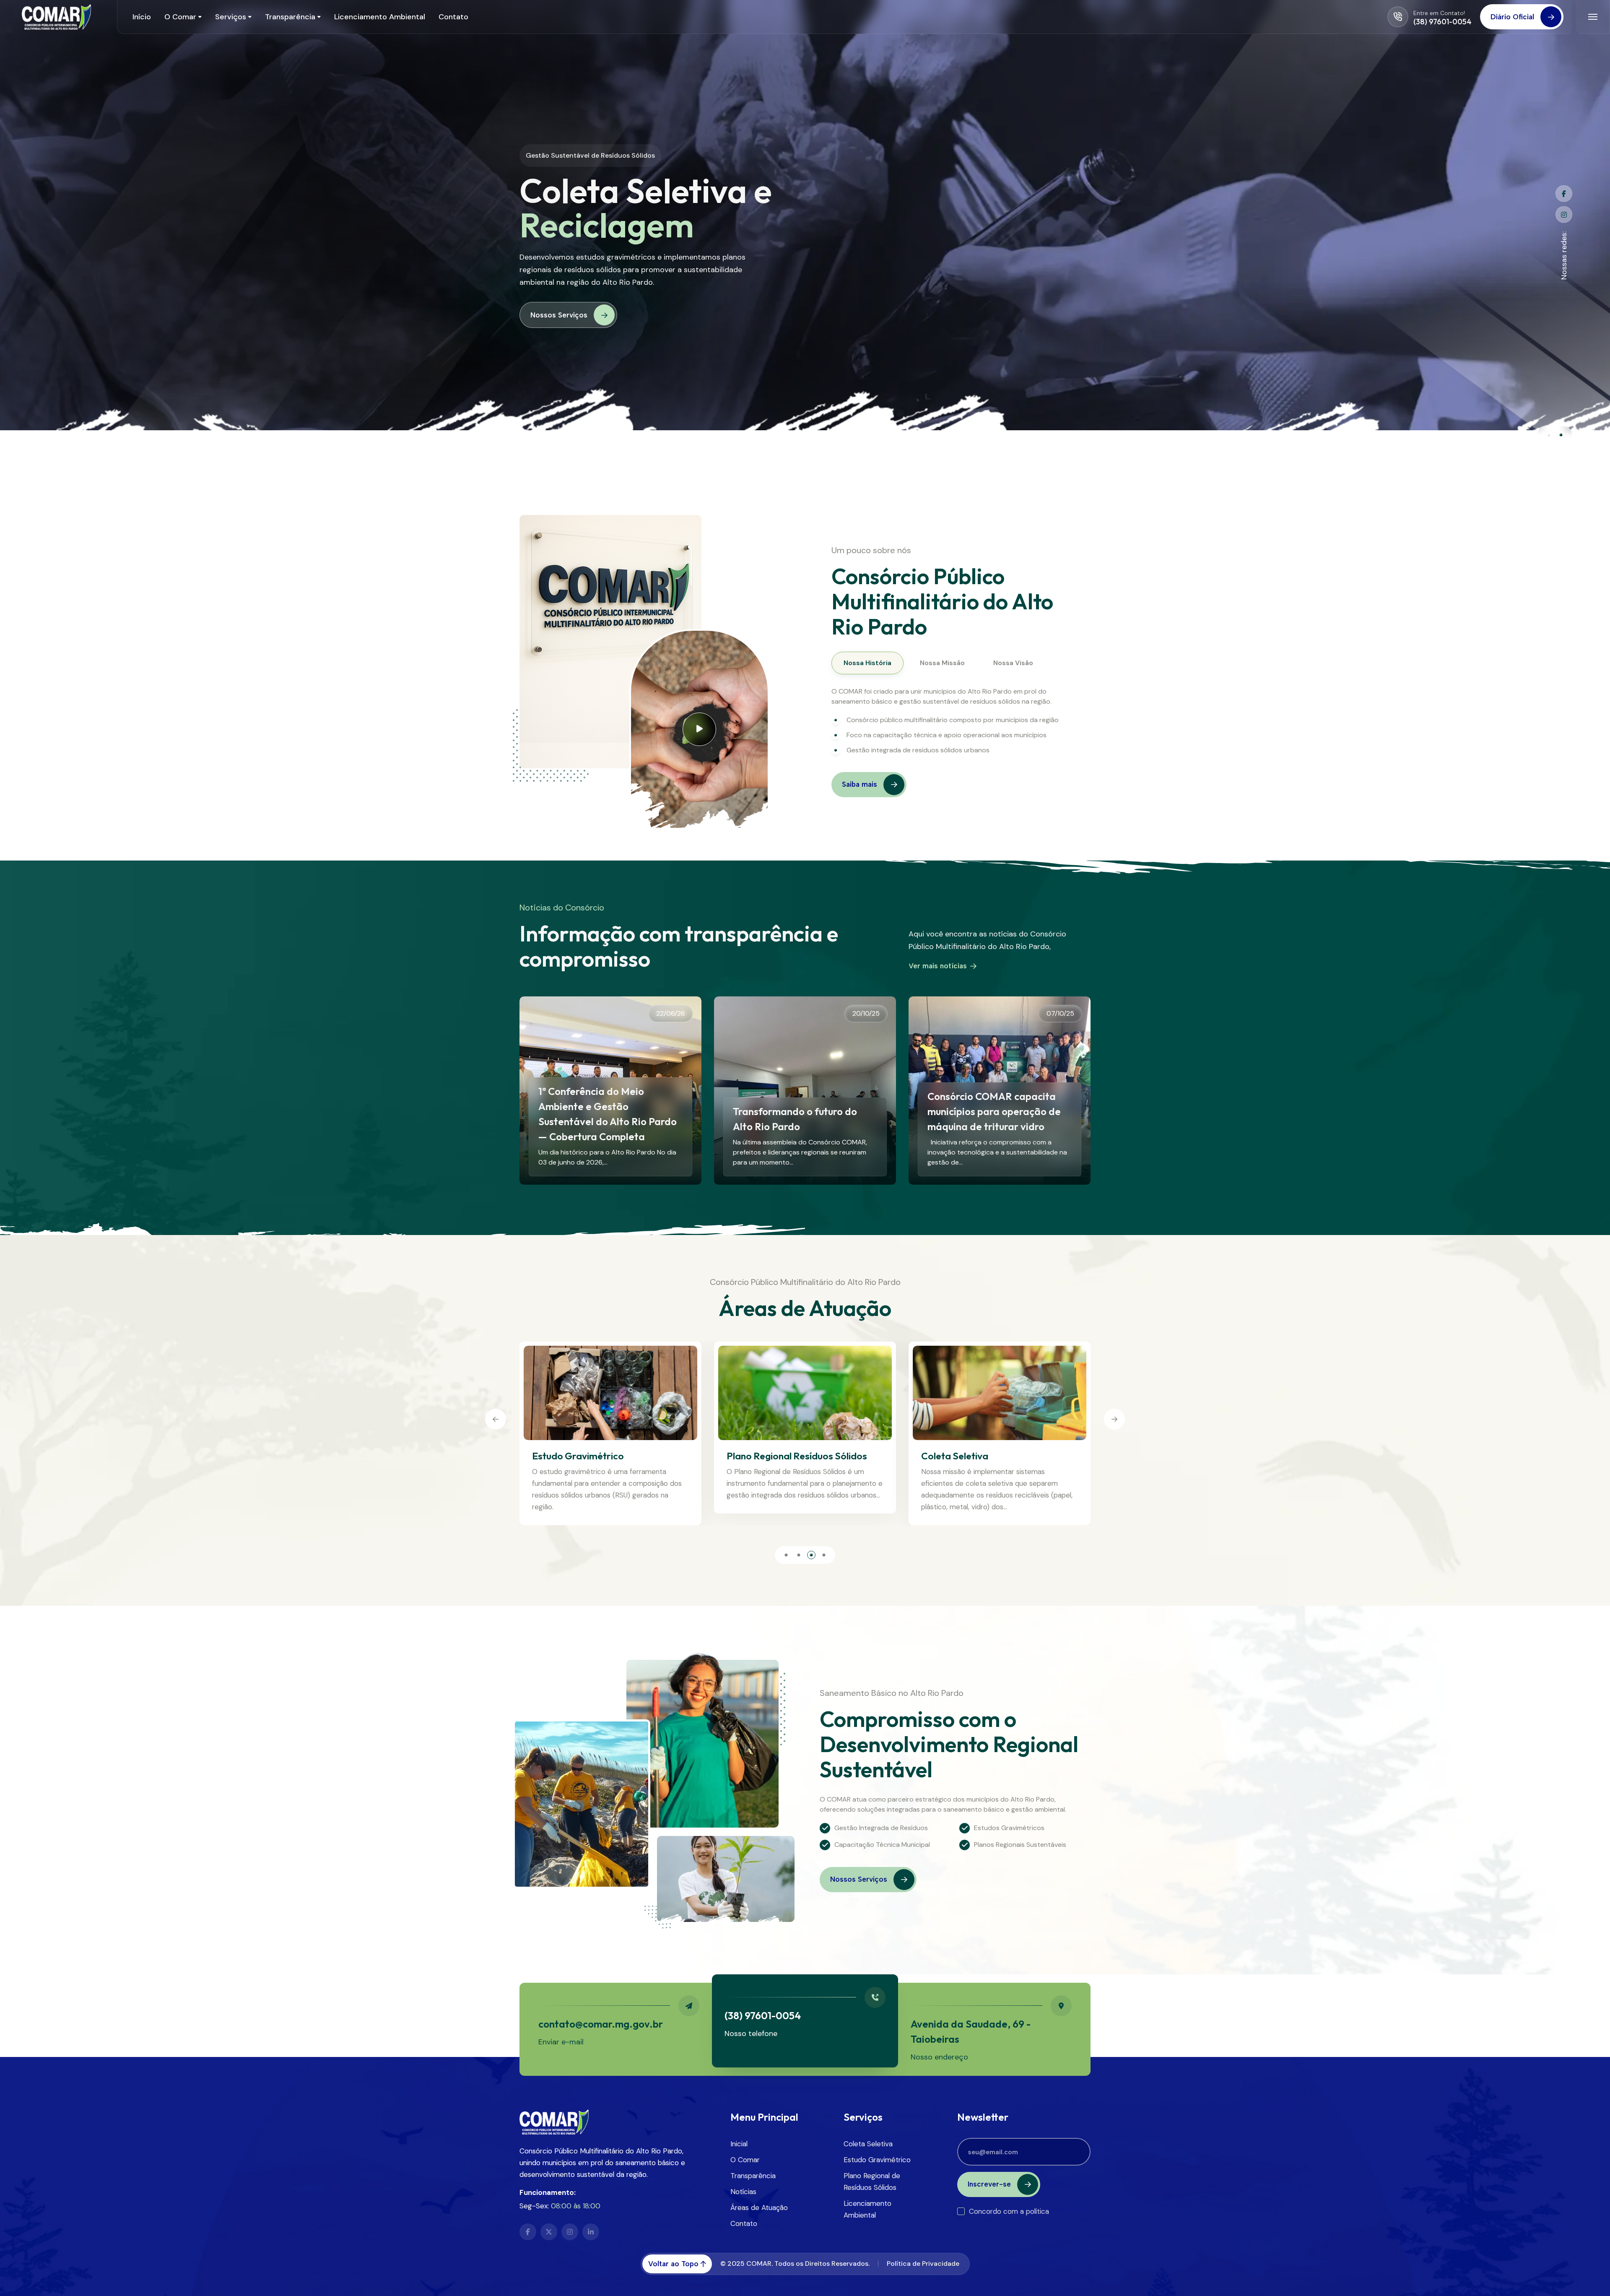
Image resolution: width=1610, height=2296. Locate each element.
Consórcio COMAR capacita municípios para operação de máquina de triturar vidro (994, 1111)
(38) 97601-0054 (1443, 22)
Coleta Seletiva (566, 1456)
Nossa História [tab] (867, 663)
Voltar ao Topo (673, 2264)
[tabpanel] (951, 721)
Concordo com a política (1009, 2211)
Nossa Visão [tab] (1013, 663)
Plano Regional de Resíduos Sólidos (872, 2182)
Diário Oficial (1512, 17)
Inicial (739, 2144)
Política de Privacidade (923, 2263)
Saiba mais (860, 784)
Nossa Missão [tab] (942, 663)
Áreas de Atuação (759, 2208)
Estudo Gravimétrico (967, 1456)
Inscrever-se (989, 2184)
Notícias (743, 2192)
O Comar (745, 2160)
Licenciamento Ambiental (782, 1456)
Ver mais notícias (938, 966)
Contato (744, 2223)
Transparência (753, 2176)
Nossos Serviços (559, 341)
